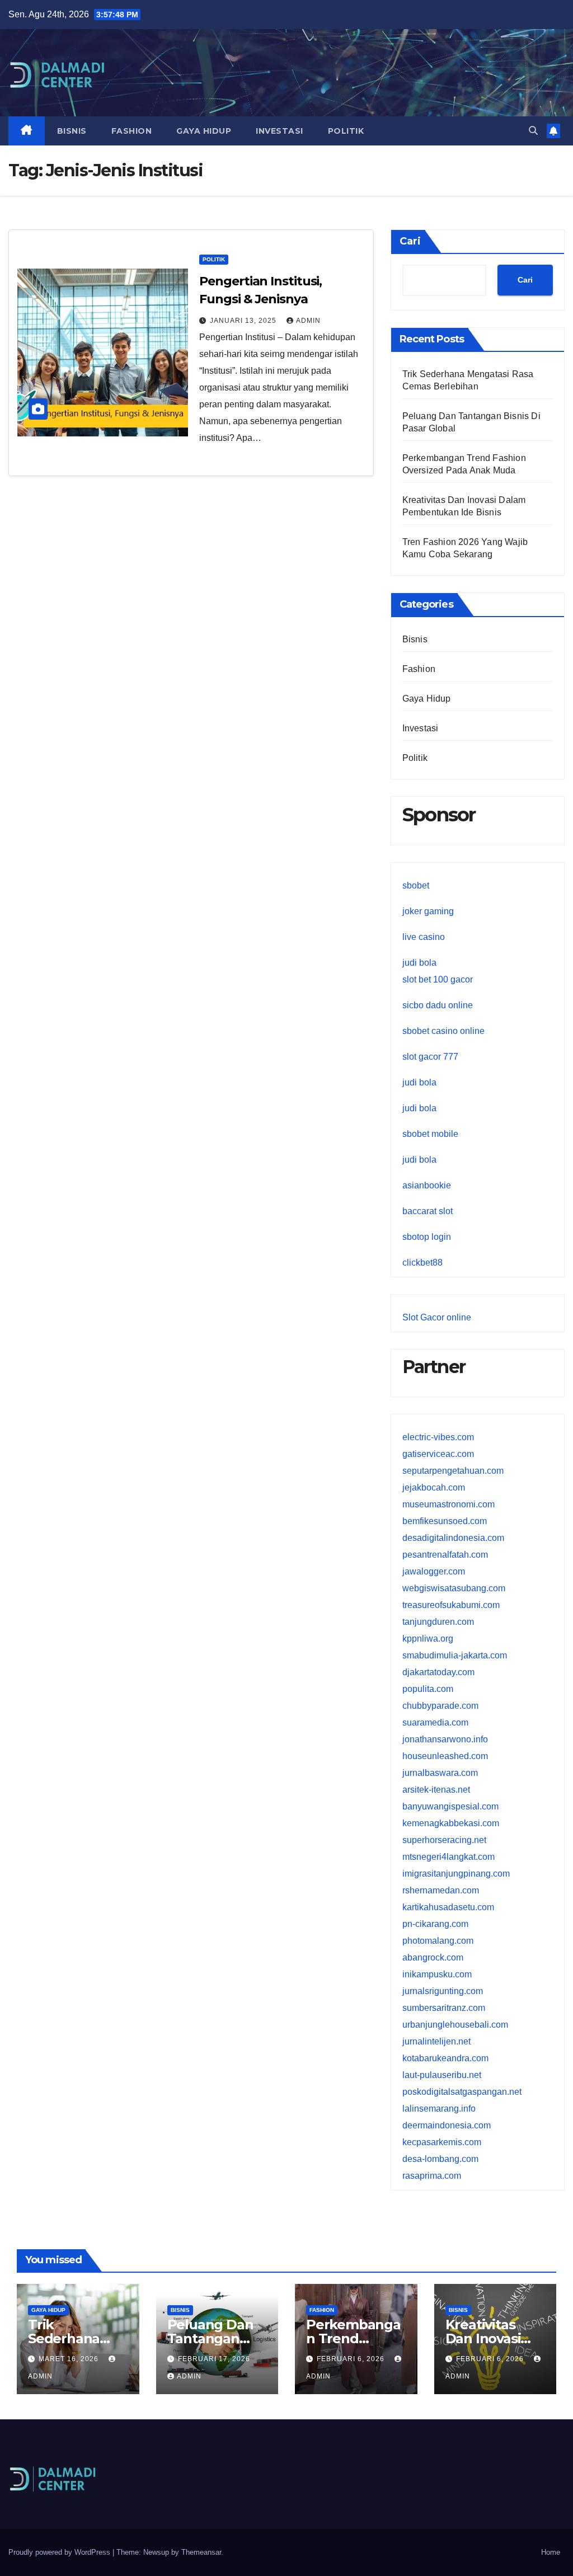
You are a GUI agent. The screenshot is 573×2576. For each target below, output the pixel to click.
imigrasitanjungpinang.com (456, 1874)
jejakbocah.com (434, 1487)
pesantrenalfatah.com (445, 1555)
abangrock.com (433, 1957)
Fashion (132, 131)
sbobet (416, 885)
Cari (410, 241)
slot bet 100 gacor (438, 979)
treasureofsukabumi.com (451, 1605)
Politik (346, 131)
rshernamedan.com (441, 1890)
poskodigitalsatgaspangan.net (462, 2092)
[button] (533, 131)
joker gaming (428, 911)
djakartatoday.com (438, 1672)
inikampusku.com (437, 1974)
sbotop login (427, 1237)
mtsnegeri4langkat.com (448, 1857)
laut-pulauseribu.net (442, 2075)
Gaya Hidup (204, 131)
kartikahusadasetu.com (448, 1907)
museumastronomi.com (448, 1504)
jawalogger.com (434, 1571)
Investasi (280, 131)
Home (551, 2552)
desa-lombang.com (440, 2159)
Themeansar (201, 2552)
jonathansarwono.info (445, 1739)
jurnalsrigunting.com (443, 1991)
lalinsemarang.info (439, 2109)
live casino (424, 937)
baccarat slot (428, 1211)
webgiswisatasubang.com (454, 1588)
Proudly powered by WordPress (60, 2552)
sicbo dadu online (438, 1005)
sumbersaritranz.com (444, 2008)
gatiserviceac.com (438, 1454)
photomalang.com (438, 1941)
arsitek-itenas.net (436, 1790)
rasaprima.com (432, 2176)
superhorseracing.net (444, 1840)
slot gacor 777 (430, 1057)
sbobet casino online (443, 1031)
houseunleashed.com (445, 1756)
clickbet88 (422, 1263)
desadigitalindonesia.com (453, 1538)
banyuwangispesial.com (450, 1806)
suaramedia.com (435, 1722)
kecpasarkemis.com (442, 2142)
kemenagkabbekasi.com (451, 1823)
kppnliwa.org (428, 1639)
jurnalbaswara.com (440, 1773)
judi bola (419, 963)
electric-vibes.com (438, 1437)
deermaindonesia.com (447, 2125)
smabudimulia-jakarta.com (455, 1655)
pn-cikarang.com (435, 1924)
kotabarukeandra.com (445, 2058)
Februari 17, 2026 (214, 2359)
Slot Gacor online (437, 1317)
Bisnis (72, 131)
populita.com (428, 1689)
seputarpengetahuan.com (453, 1471)
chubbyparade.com (440, 1706)
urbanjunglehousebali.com (455, 2025)
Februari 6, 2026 (352, 2359)
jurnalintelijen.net (436, 2041)
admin (308, 321)
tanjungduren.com (438, 1622)
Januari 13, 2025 (244, 321)
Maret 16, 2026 (70, 2359)
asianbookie (427, 1185)
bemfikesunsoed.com (445, 1521)
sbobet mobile (430, 1134)
